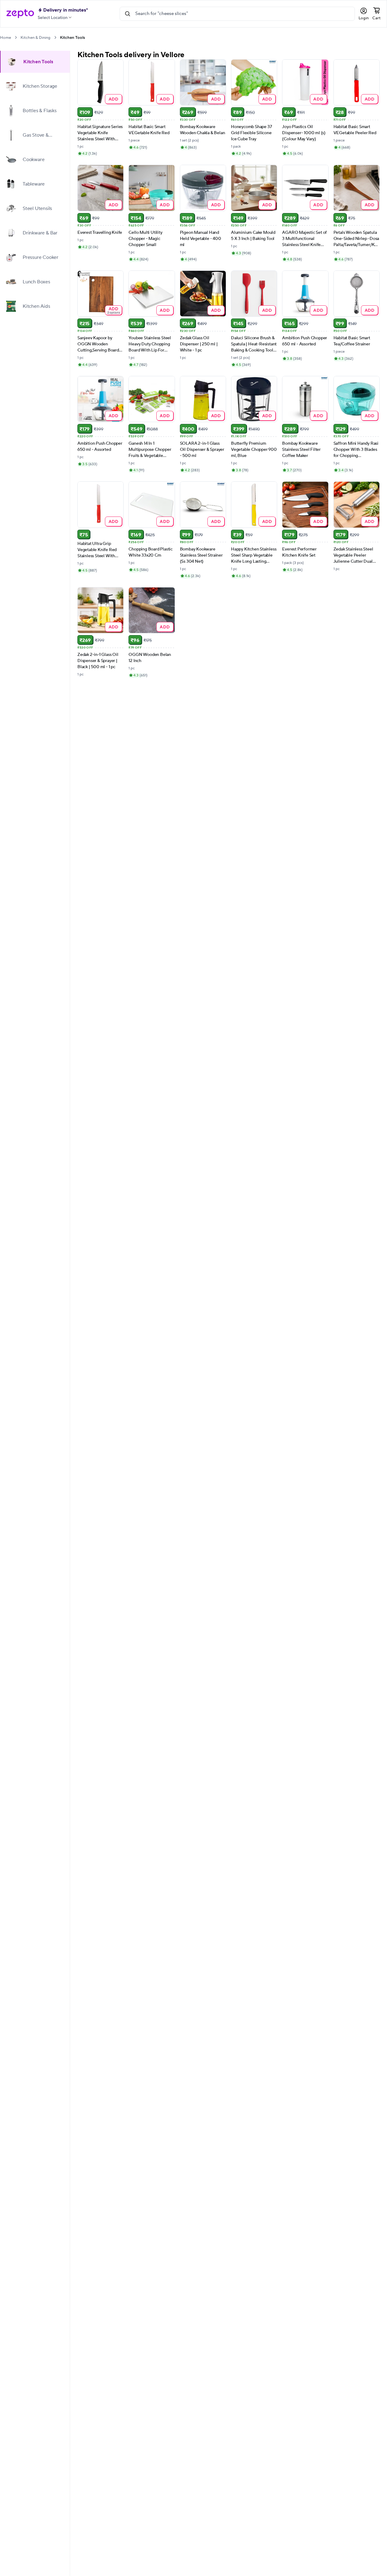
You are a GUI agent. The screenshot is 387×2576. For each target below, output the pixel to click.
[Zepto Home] (20, 14)
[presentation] (16, 37)
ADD (114, 99)
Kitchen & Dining (35, 38)
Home (6, 38)
